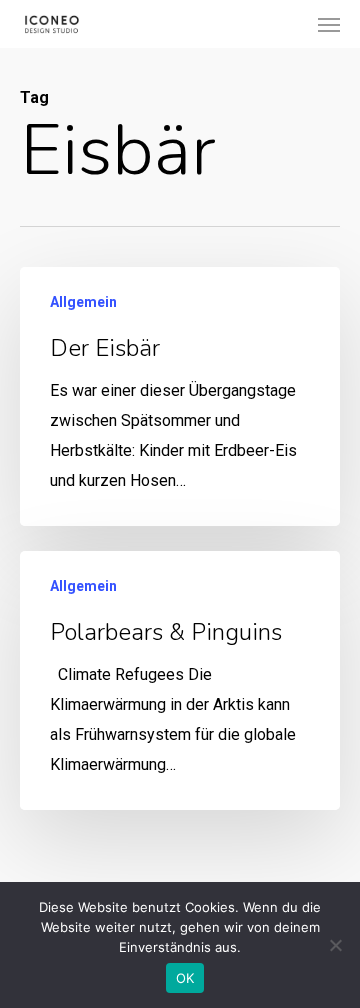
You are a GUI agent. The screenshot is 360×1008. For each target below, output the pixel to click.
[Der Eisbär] (180, 396)
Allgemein (83, 302)
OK (185, 978)
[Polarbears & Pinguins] (180, 680)
